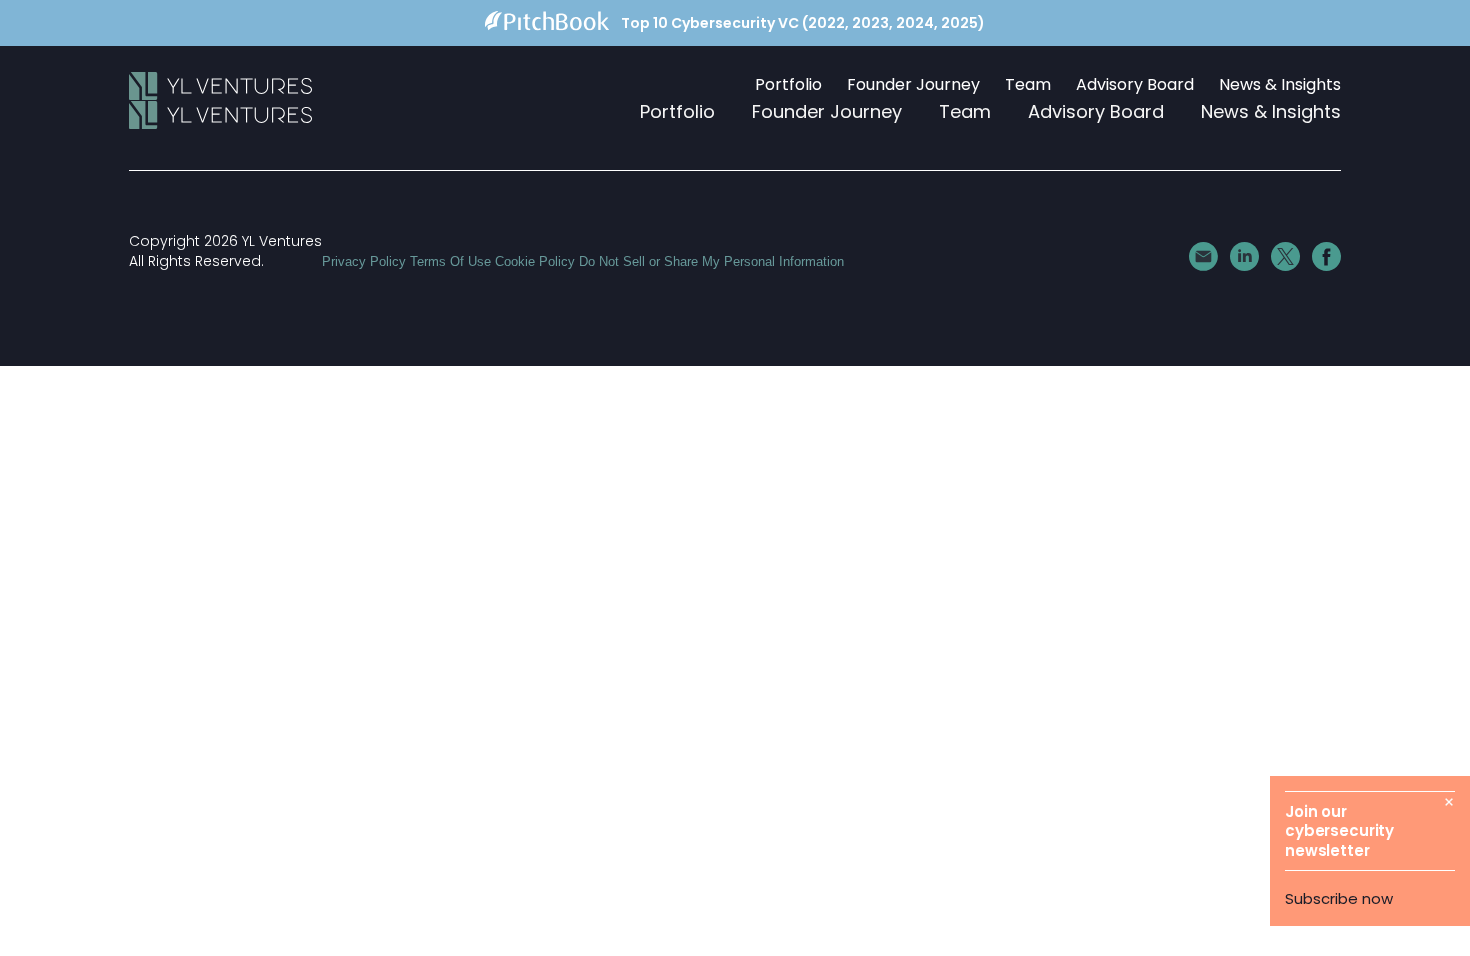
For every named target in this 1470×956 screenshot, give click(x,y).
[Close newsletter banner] (1449, 802)
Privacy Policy (364, 261)
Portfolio (788, 85)
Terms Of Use (450, 261)
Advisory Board (1135, 85)
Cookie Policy (535, 261)
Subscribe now (1339, 898)
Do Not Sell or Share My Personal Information (711, 261)
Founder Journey (913, 85)
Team (1028, 85)
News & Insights (1280, 85)
